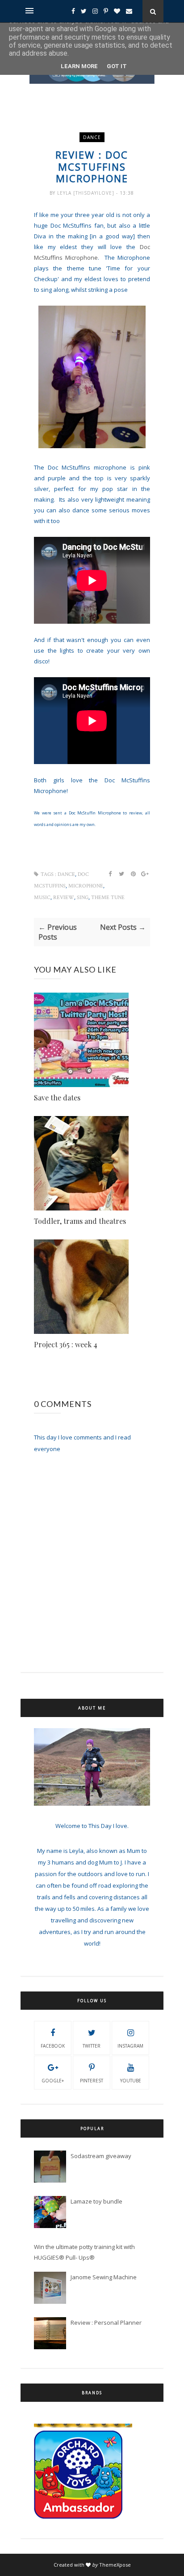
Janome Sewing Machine (104, 2277)
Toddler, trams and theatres (80, 1221)
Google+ (53, 2081)
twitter (92, 2046)
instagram (130, 2046)
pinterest (92, 2081)
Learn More (79, 66)
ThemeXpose (115, 2565)
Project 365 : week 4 (66, 1344)
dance (92, 137)
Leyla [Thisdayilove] (87, 193)
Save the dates (57, 1098)
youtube (131, 2081)
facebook (53, 2046)
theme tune (108, 898)
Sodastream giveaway (101, 2156)
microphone (86, 886)
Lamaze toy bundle (96, 2201)
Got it (117, 66)
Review (64, 898)
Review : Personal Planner (106, 2322)
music (42, 898)
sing (83, 898)
